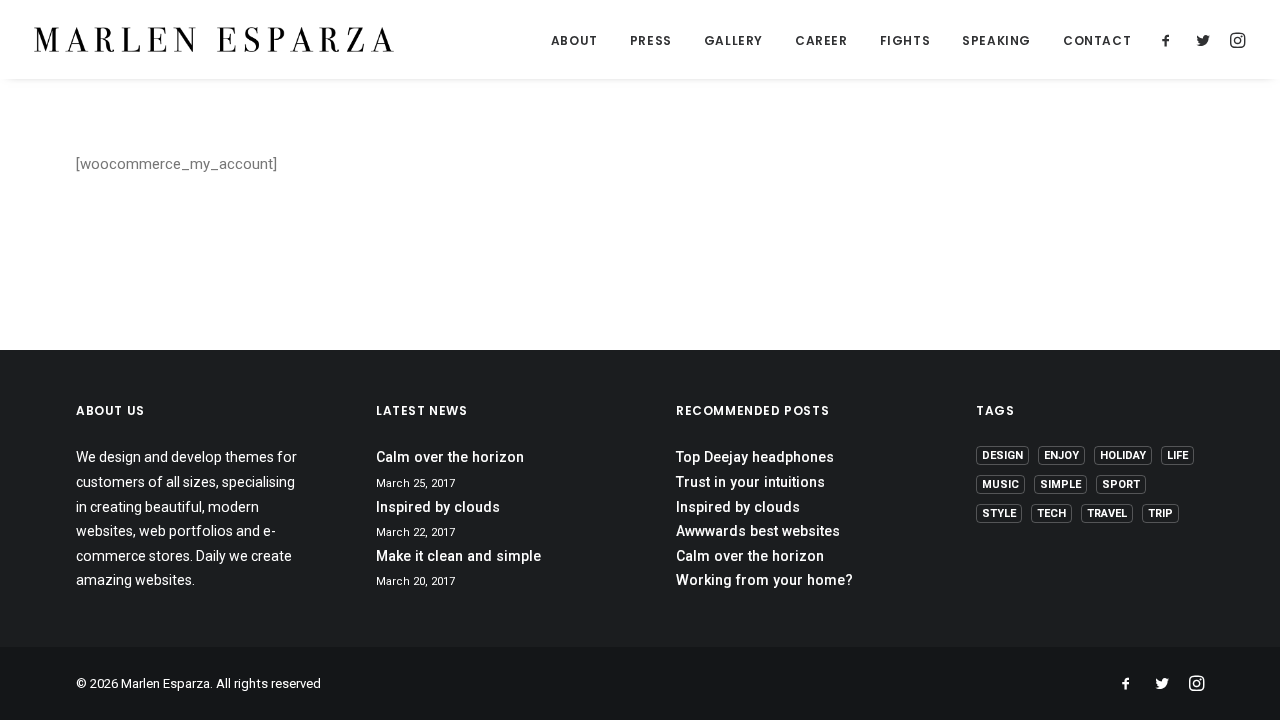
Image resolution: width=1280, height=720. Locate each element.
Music (1000, 484)
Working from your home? (764, 580)
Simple (1060, 484)
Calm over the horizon (450, 457)
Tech (1051, 513)
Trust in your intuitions (750, 482)
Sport (1121, 484)
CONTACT (1097, 40)
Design (1002, 455)
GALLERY (733, 40)
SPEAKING (996, 40)
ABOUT (574, 40)
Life (1177, 455)
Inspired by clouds (438, 507)
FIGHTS (905, 40)
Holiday (1123, 455)
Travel (1107, 513)
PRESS (651, 40)
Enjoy (1061, 455)
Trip (1160, 513)
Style (999, 513)
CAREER (821, 40)
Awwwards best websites (758, 531)
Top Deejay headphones (755, 457)
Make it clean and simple (458, 556)
